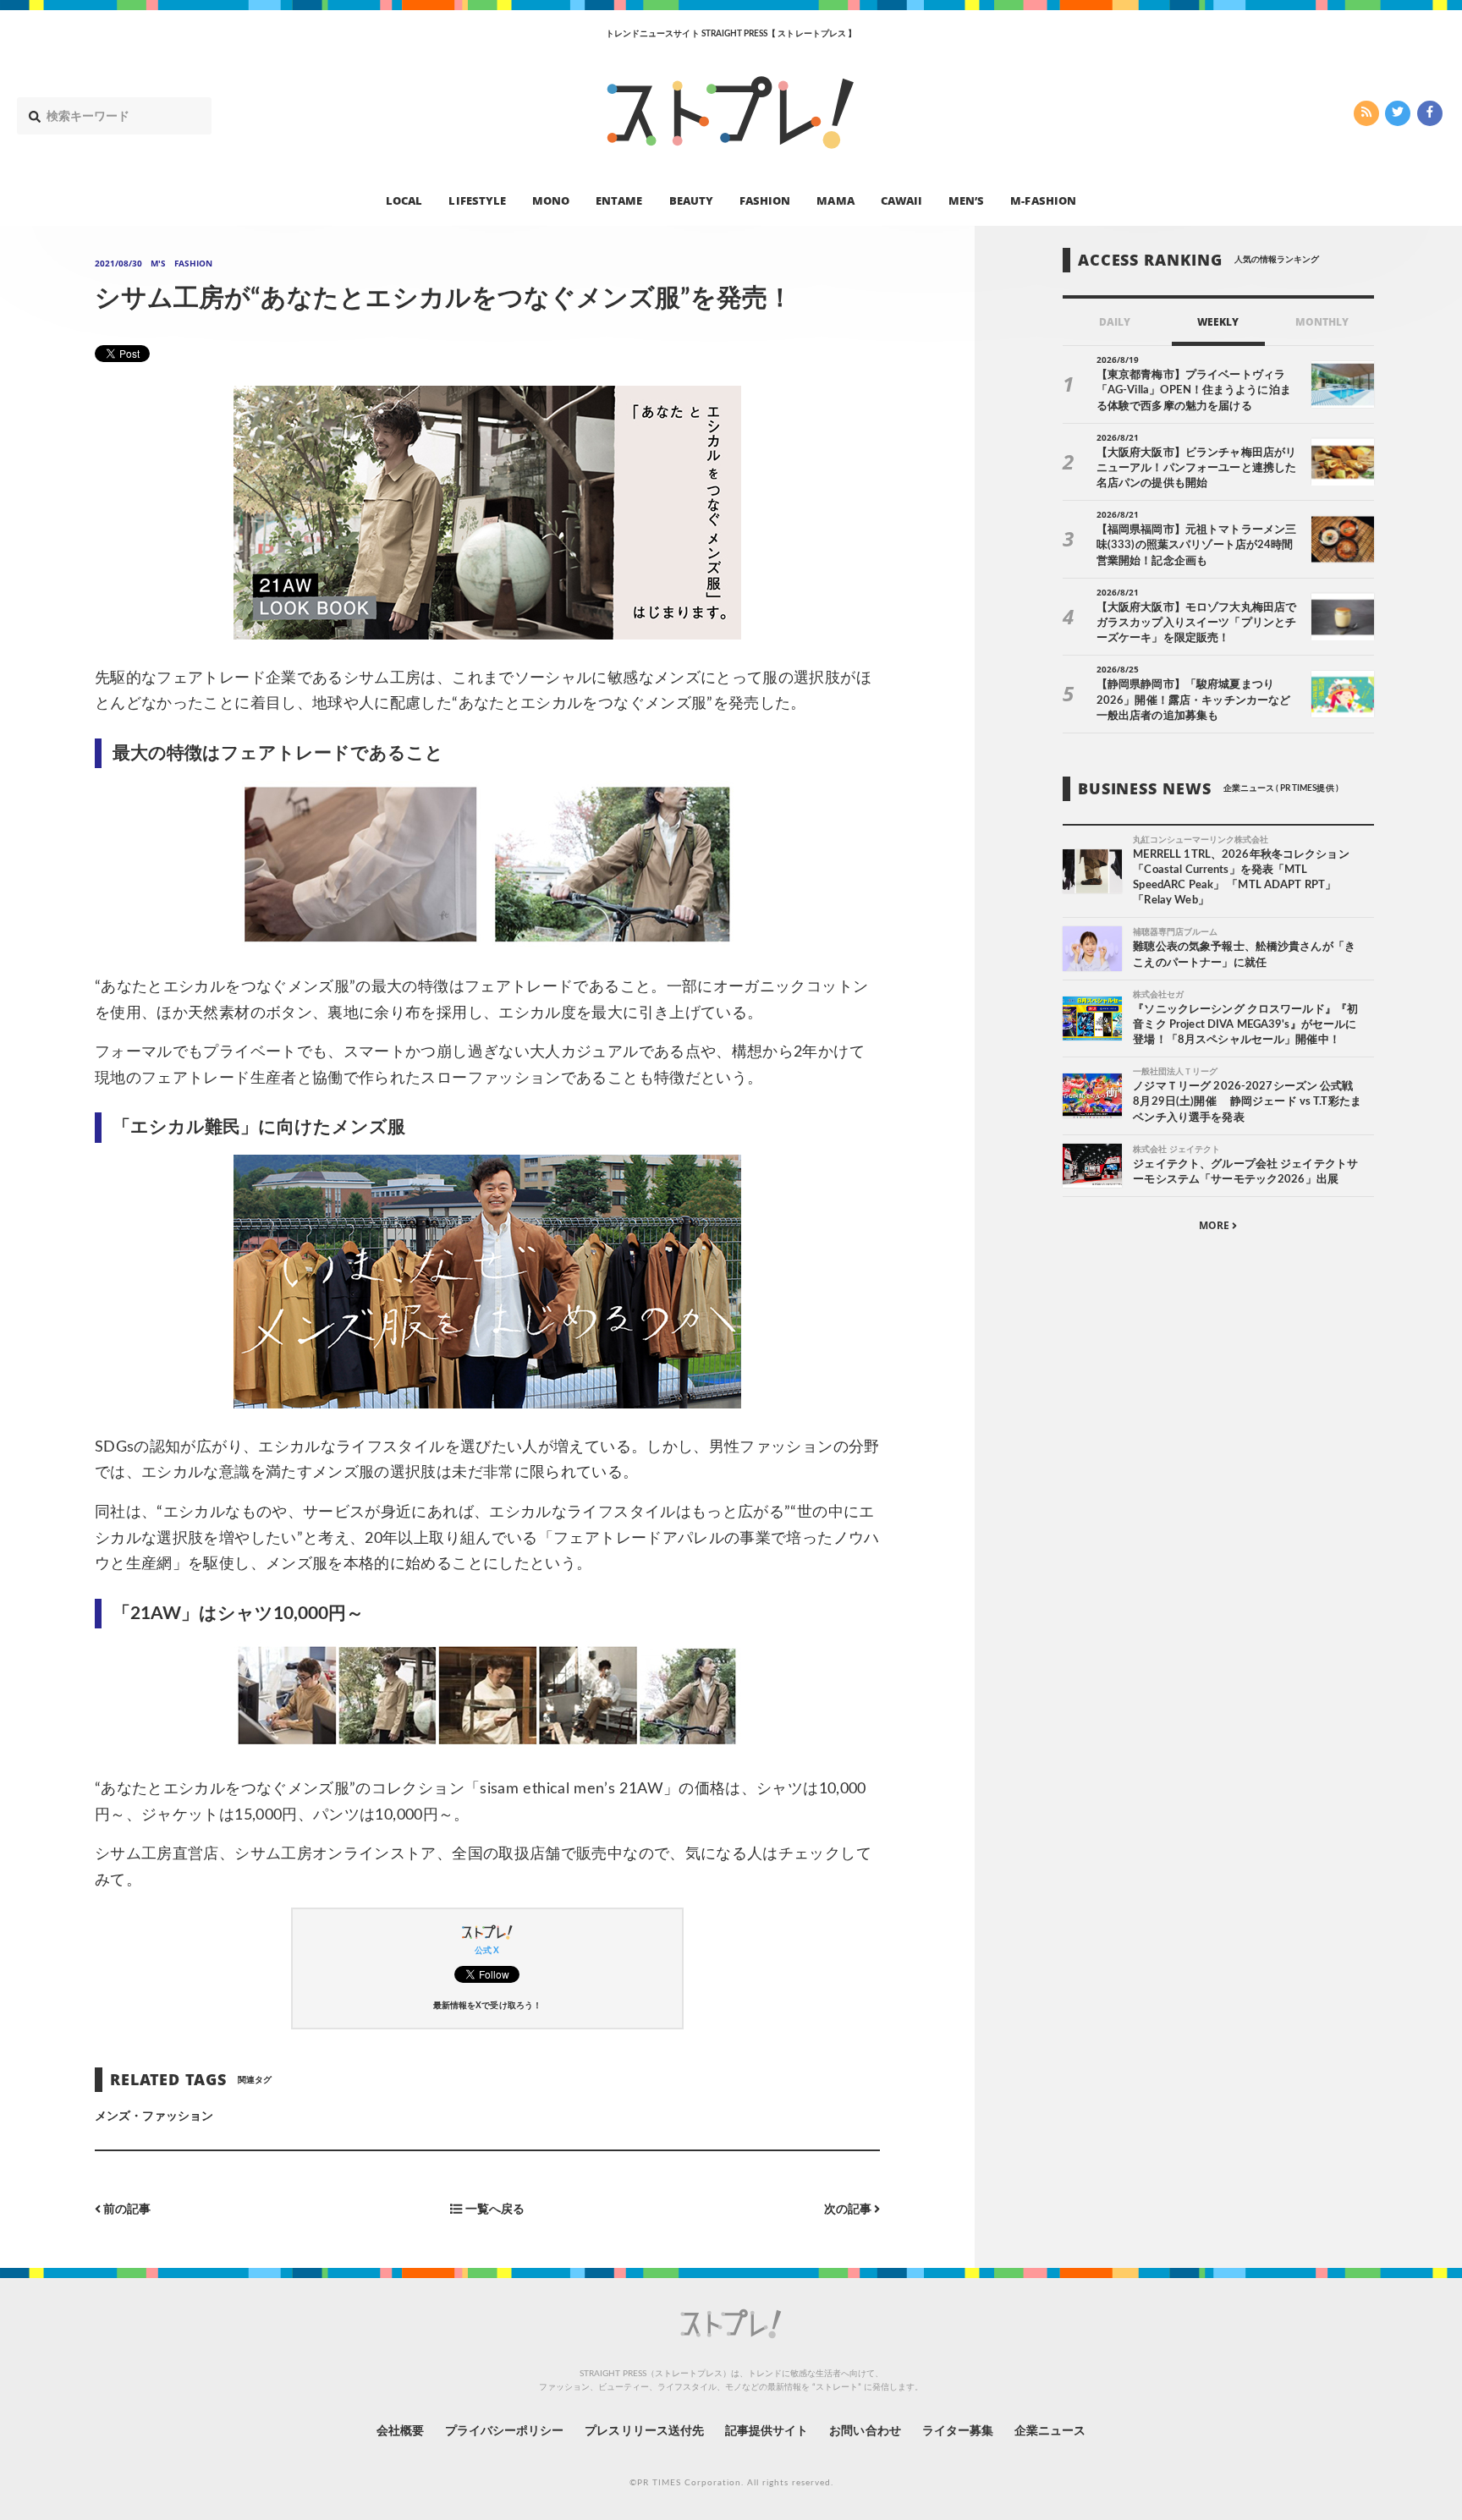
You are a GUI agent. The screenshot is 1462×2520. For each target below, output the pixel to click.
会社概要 (400, 2431)
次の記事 (849, 2209)
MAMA (835, 200)
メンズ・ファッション (154, 2116)
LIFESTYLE (477, 200)
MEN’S (966, 200)
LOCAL (404, 200)
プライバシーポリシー (505, 2431)
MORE (1215, 1225)
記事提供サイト (767, 2431)
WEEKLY (1218, 322)
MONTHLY (1322, 322)
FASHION (765, 200)
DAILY (1115, 322)
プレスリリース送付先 (644, 2431)
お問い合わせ (865, 2431)
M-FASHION (1043, 200)
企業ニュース (1050, 2431)
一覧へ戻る (493, 2209)
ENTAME (619, 200)
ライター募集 (958, 2431)
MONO (551, 200)
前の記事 (126, 2209)
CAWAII (901, 200)
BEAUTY (691, 200)
